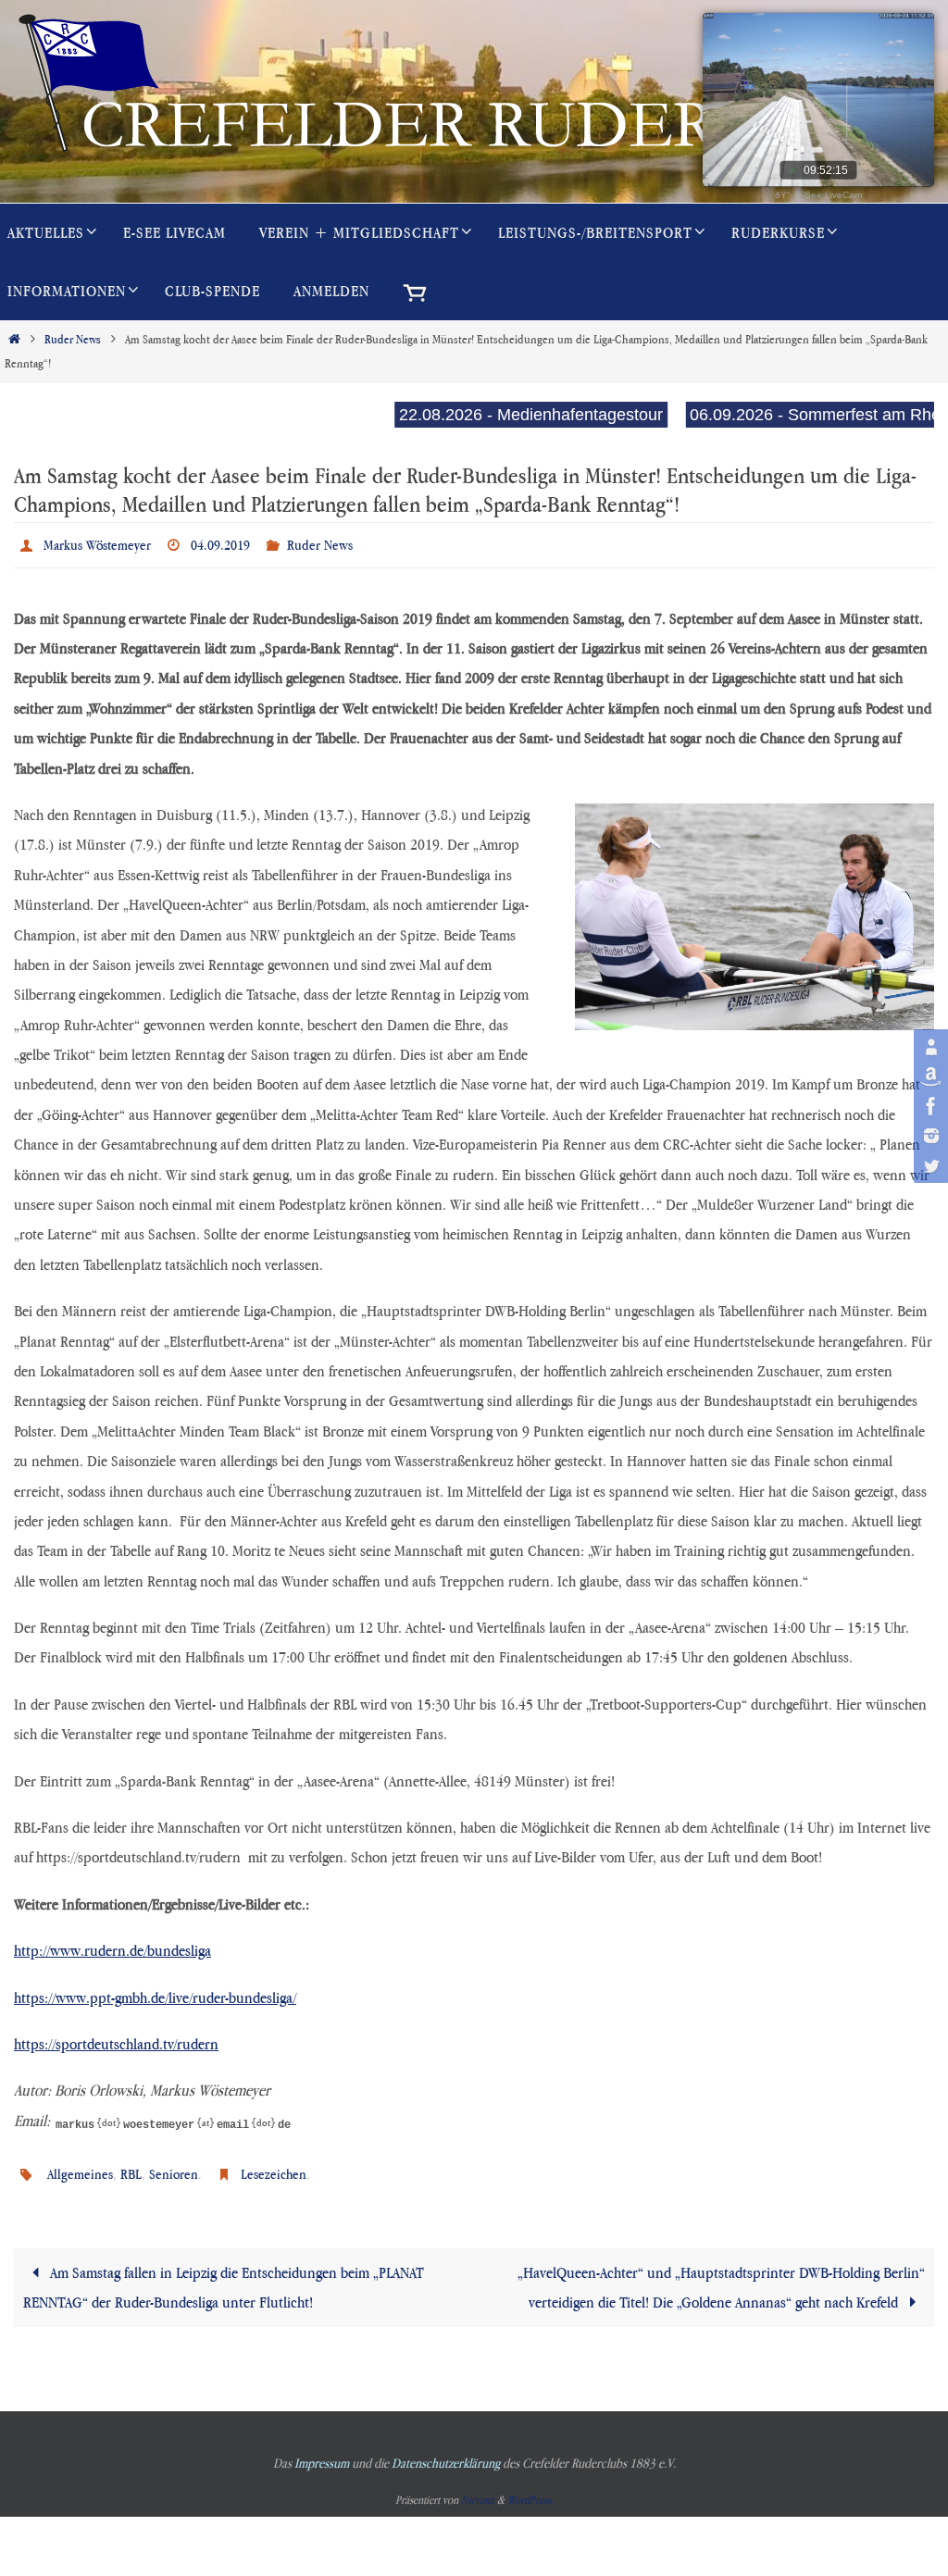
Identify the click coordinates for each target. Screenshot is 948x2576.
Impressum (322, 2452)
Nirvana (478, 2489)
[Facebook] (929, 1106)
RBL (131, 2166)
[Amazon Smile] (929, 1076)
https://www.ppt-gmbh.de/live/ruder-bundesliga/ (155, 1992)
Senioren (174, 2166)
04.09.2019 (220, 542)
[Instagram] (929, 1136)
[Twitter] (929, 1165)
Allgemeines (80, 2166)
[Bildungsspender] (929, 1047)
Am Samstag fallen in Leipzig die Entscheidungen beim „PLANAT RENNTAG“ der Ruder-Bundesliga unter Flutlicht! (224, 2277)
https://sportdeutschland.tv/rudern (116, 2038)
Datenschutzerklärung (446, 2452)
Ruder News (73, 339)
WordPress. (530, 2489)
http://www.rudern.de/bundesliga (112, 1946)
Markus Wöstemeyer (97, 542)
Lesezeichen (274, 2166)
